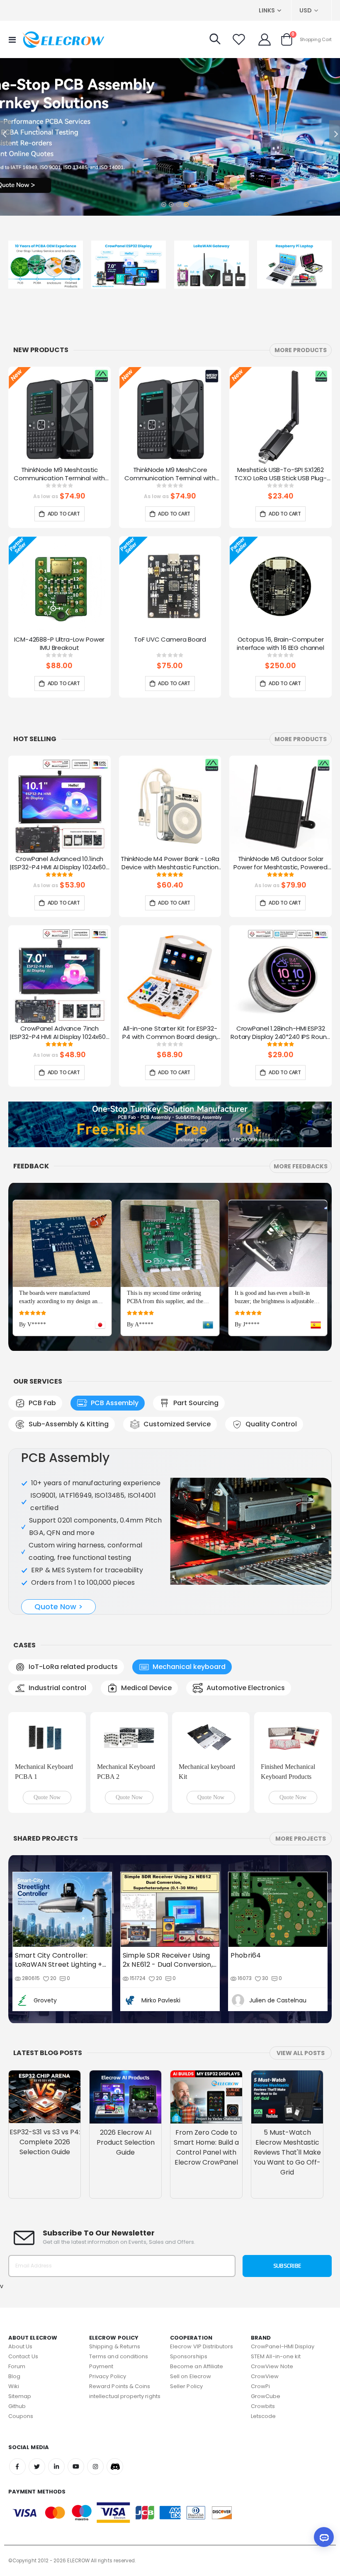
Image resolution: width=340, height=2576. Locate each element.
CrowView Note (272, 2344)
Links (267, 10)
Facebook (17, 2444)
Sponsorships (189, 2334)
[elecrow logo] (63, 39)
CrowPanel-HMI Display (283, 2324)
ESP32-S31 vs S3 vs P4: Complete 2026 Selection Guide (45, 2119)
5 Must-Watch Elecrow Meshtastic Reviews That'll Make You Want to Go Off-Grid (287, 2129)
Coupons (21, 2393)
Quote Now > (59, 1607)
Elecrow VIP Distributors (202, 2324)
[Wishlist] (239, 39)
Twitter (37, 2444)
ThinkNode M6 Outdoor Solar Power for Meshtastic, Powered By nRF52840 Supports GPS (280, 864)
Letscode (263, 2393)
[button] (163, 202)
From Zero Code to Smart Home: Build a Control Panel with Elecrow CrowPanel (206, 2124)
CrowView (265, 2353)
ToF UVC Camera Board (170, 640)
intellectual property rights (125, 2373)
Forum (17, 2344)
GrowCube (266, 2373)
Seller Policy (186, 2363)
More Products (301, 350)
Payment (101, 2344)
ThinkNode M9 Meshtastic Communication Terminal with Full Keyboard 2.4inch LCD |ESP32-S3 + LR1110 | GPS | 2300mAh (59, 474)
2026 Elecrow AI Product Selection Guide (126, 2119)
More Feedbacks (301, 1166)
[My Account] (265, 39)
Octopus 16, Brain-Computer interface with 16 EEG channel (280, 644)
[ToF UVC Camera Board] (170, 586)
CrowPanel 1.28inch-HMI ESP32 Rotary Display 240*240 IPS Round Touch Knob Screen (280, 1033)
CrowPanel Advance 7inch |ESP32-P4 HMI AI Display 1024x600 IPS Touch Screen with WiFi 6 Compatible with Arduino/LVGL (59, 1033)
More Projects (301, 1816)
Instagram (95, 2444)
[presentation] (330, 427)
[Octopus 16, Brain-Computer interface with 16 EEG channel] (280, 586)
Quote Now (47, 1774)
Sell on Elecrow (191, 2353)
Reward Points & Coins (120, 2363)
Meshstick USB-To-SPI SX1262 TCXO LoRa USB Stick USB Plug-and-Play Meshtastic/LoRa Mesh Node (280, 474)
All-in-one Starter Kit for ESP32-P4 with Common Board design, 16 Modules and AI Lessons (170, 1033)
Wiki (14, 2363)
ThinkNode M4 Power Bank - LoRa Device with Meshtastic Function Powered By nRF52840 (170, 864)
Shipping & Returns (115, 2324)
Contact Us (23, 2334)
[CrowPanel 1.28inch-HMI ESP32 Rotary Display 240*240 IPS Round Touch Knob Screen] (280, 975)
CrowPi (260, 2363)
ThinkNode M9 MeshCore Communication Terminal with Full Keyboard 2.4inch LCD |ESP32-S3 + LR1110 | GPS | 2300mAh (170, 474)
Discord (115, 2444)
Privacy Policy (108, 2353)
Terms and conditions (119, 2334)
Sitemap (20, 2373)
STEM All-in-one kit (276, 2334)
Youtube (76, 2444)
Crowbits (263, 2383)
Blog (14, 2353)
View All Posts (301, 2030)
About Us (21, 2324)
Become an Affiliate (197, 2344)
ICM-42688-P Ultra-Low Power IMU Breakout (59, 644)
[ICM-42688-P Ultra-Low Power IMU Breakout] (59, 586)
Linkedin (56, 2444)
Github (17, 2383)
